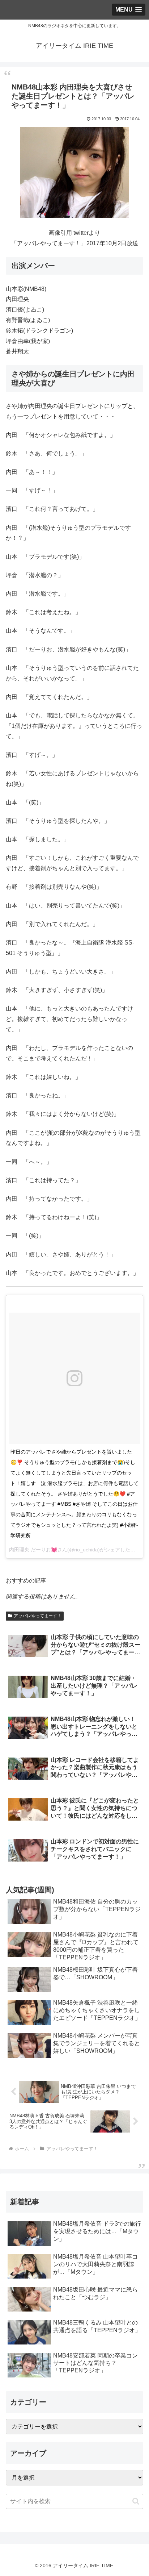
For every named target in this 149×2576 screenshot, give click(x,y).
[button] (136, 2501)
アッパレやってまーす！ (38, 1616)
